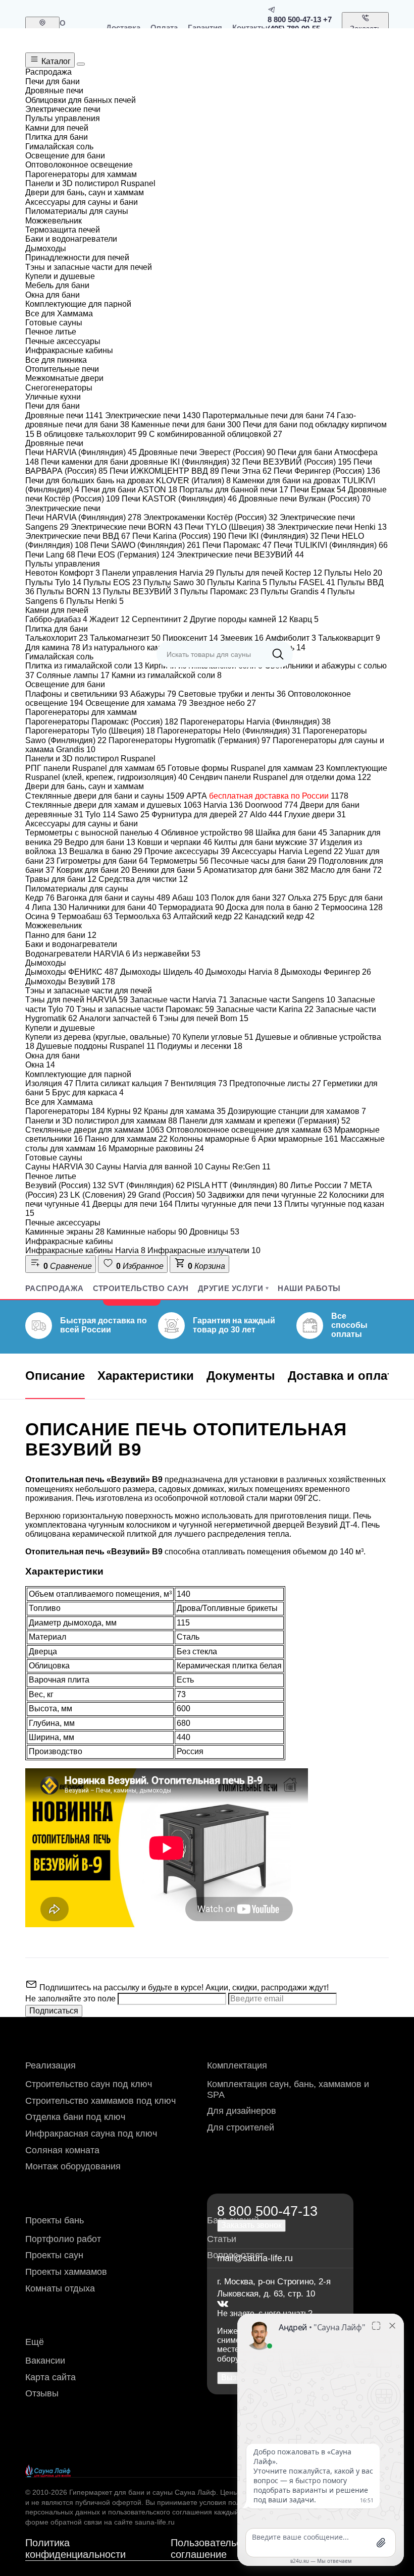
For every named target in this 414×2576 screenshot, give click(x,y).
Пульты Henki (95, 601)
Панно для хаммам (126, 1139)
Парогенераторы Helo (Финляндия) (229, 731)
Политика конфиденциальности (75, 2549)
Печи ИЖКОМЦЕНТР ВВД (164, 471)
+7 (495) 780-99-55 (300, 24)
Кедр (40, 898)
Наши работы (309, 1288)
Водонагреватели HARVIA (78, 954)
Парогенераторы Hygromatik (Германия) (190, 740)
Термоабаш (85, 916)
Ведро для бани (100, 842)
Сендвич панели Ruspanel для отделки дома (280, 777)
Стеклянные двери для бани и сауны (105, 796)
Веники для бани (167, 870)
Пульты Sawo (174, 582)
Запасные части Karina (265, 1009)
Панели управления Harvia (158, 573)
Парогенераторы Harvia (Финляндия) (255, 722)
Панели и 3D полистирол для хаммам (101, 1121)
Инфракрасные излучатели (204, 1250)
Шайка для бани (291, 833)
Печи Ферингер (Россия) (327, 471)
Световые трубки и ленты (232, 694)
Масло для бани (346, 870)
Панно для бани (61, 935)
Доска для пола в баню (273, 907)
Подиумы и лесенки (200, 1046)
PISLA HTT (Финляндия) (238, 1185)
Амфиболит (291, 638)
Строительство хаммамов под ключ (100, 2101)
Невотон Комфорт (63, 573)
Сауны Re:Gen (238, 1167)
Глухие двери (315, 815)
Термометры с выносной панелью (92, 833)
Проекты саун (54, 2255)
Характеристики (146, 1376)
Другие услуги (231, 1288)
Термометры (179, 861)
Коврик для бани (93, 870)
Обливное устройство (207, 833)
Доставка (123, 27)
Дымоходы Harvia (242, 972)
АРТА (267, 796)
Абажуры (153, 694)
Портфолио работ (63, 2239)
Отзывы (42, 2393)
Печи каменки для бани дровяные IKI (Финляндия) (141, 462)
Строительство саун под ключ (89, 2084)
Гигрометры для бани (102, 861)
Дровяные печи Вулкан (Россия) (305, 499)
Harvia (223, 805)
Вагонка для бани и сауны (113, 898)
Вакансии (45, 2361)
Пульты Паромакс (219, 592)
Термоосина (352, 907)
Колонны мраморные (213, 1139)
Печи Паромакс (237, 545)
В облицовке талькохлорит (92, 434)
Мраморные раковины (156, 1149)
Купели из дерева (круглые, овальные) (103, 1037)
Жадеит (110, 619)
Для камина (53, 648)
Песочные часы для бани (264, 861)
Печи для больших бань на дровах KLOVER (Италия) (128, 481)
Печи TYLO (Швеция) (230, 527)
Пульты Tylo (53, 582)
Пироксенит (190, 638)
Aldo (266, 815)
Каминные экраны (65, 1232)
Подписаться (54, 2011)
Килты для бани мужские (266, 842)
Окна (40, 1065)
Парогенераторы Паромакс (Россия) (102, 722)
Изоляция (49, 1083)
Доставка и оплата (344, 1376)
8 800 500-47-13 (294, 19)
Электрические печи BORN (127, 527)
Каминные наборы (147, 1232)
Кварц (304, 619)
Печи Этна (246, 471)
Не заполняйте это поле (71, 1999)
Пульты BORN (69, 592)
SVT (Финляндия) (146, 1185)
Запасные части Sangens (282, 1000)
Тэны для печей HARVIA (76, 1000)
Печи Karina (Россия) (179, 536)
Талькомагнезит (125, 638)
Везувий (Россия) (66, 1185)
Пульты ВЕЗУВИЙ (141, 592)
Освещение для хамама (136, 703)
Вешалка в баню (106, 851)
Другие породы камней (239, 619)
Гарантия (205, 27)
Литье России (319, 1185)
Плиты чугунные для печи (228, 1204)
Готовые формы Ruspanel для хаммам (246, 768)
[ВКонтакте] (223, 2304)
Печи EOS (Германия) (126, 555)
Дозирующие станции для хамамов (297, 1111)
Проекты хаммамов (66, 2272)
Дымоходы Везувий (70, 982)
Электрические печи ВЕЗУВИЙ (240, 555)
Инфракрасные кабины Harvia (85, 1250)
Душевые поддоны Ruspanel (96, 1046)
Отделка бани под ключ (75, 2117)
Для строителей (241, 2127)
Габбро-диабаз (56, 619)
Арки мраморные (298, 1139)
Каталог (55, 61)
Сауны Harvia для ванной (149, 1167)
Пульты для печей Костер (269, 573)
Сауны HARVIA (60, 1167)
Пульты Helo (353, 573)
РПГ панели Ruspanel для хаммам (95, 768)
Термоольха (143, 916)
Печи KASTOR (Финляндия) (179, 499)
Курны (124, 1111)
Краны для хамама (185, 1111)
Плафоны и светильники (77, 694)
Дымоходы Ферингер (326, 972)
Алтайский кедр (208, 916)
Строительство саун (141, 1288)
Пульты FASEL (302, 582)
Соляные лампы (73, 675)
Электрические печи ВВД (78, 536)
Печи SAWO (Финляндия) (145, 545)
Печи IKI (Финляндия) (274, 536)
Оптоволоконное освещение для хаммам (249, 1130)
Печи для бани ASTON (129, 490)
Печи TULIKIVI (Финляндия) (331, 545)
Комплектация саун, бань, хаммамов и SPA (288, 2089)
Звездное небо (222, 703)
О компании (78, 27)
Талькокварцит (349, 638)
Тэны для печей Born (204, 1018)
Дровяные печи (64, 415)
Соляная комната (62, 2150)
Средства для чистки (143, 879)
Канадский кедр (280, 916)
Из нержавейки (166, 954)
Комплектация (237, 2065)
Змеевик (242, 638)
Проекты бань (55, 2220)
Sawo (134, 815)
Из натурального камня (132, 648)
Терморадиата (191, 907)
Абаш (191, 898)
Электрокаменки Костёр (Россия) (211, 517)
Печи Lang (50, 555)
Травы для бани (61, 879)
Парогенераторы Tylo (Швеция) (90, 731)
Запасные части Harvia (178, 1000)
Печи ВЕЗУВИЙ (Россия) (297, 462)
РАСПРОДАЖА (55, 1288)
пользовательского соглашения (160, 2512)
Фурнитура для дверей (200, 815)
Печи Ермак (318, 490)
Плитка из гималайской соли (84, 666)
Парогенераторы (65, 1111)
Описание (55, 1376)
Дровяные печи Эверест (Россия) (207, 452)
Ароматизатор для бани (256, 870)
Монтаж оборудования (73, 2166)
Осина (40, 916)
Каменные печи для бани (186, 425)
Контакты (250, 27)
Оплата (164, 27)
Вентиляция (199, 1083)
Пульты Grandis (293, 592)
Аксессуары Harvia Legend (287, 851)
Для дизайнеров (242, 2111)
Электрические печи (153, 415)
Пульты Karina (237, 582)
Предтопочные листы (275, 1083)
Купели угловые (218, 1037)
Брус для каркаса (88, 1093)
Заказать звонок (366, 33)
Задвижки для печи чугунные (267, 1195)
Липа (49, 907)
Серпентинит (160, 619)
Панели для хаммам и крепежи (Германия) (265, 1121)
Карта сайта (50, 2377)
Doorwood (271, 805)
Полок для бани (248, 898)
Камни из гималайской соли (167, 675)
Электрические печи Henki (332, 527)
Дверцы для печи (133, 1204)
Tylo (100, 815)
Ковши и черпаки (175, 842)
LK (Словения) (103, 1195)
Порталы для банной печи (234, 490)
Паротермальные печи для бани (269, 415)
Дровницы (214, 1232)
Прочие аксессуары (187, 851)
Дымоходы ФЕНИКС (72, 972)
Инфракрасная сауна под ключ (91, 2134)
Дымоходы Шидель (162, 972)
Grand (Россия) (172, 1195)
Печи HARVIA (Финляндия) (81, 452)
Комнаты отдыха (60, 2288)
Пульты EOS (112, 582)
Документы (241, 1376)
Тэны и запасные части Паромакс (145, 1009)
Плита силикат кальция (122, 1083)
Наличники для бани (113, 907)
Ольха (307, 898)
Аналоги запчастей (118, 1018)
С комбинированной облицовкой (216, 434)
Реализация (50, 2065)
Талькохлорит (57, 638)
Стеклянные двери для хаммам (95, 1130)
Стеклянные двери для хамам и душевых (113, 805)
